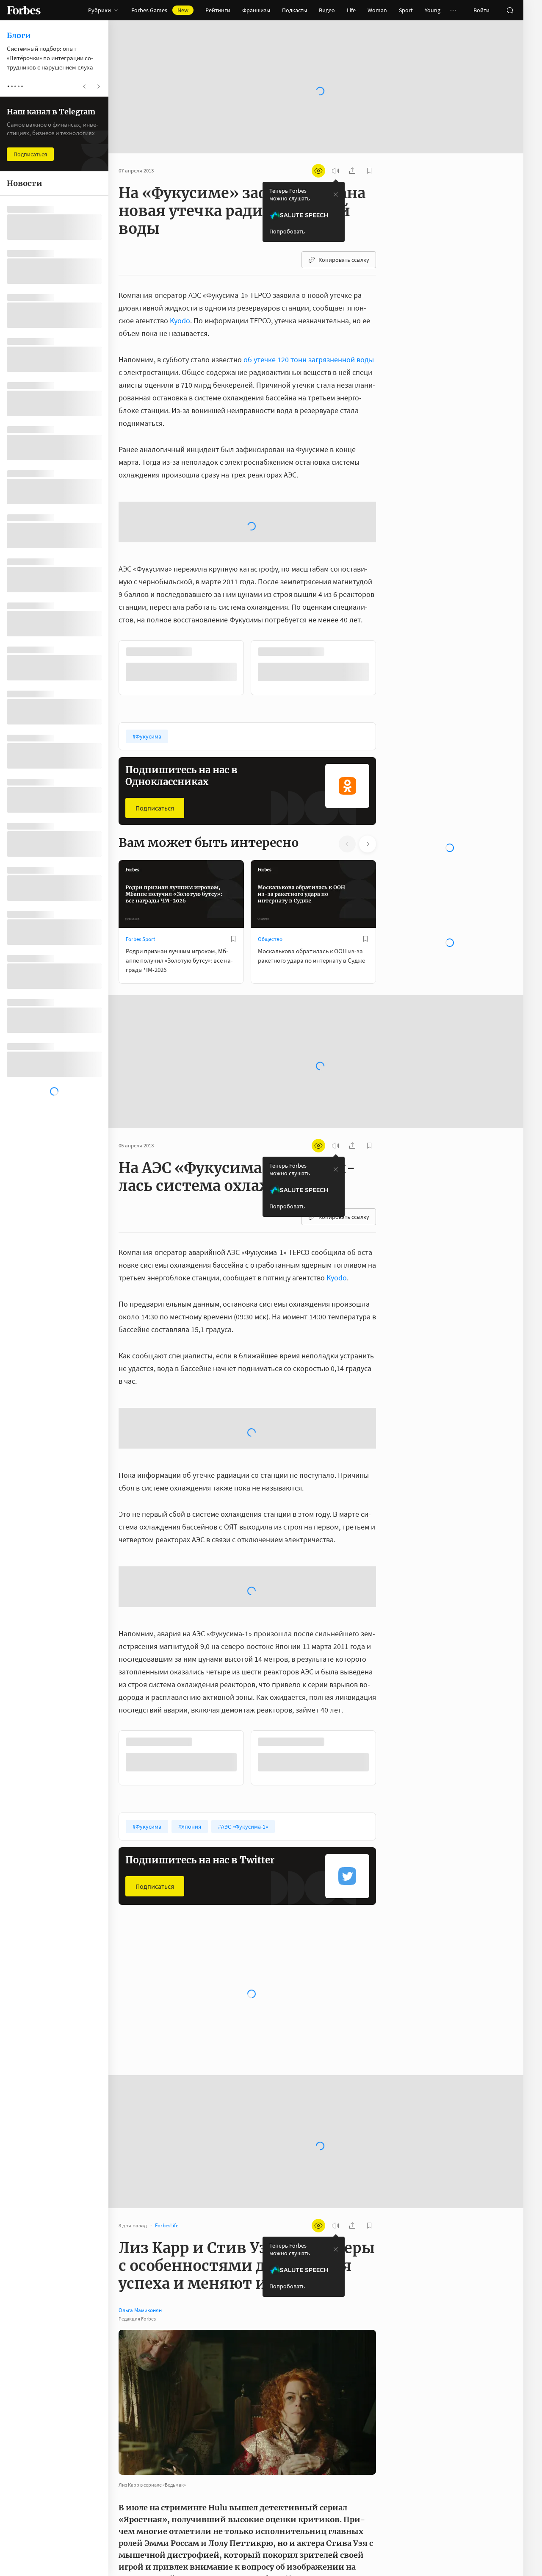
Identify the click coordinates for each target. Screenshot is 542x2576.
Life (351, 10)
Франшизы (256, 10)
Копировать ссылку (344, 260)
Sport (406, 10)
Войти (481, 10)
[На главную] (24, 10)
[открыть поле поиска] (510, 10)
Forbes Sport (140, 939)
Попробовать (287, 231)
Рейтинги (218, 10)
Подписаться (155, 808)
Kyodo (180, 321)
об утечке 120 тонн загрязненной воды (309, 359)
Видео (327, 10)
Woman (377, 10)
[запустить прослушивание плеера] (335, 171)
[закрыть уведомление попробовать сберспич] (336, 194)
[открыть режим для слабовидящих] (318, 171)
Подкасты (295, 10)
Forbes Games (160, 10)
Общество (270, 939)
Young (433, 10)
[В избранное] (233, 939)
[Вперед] (390, 668)
